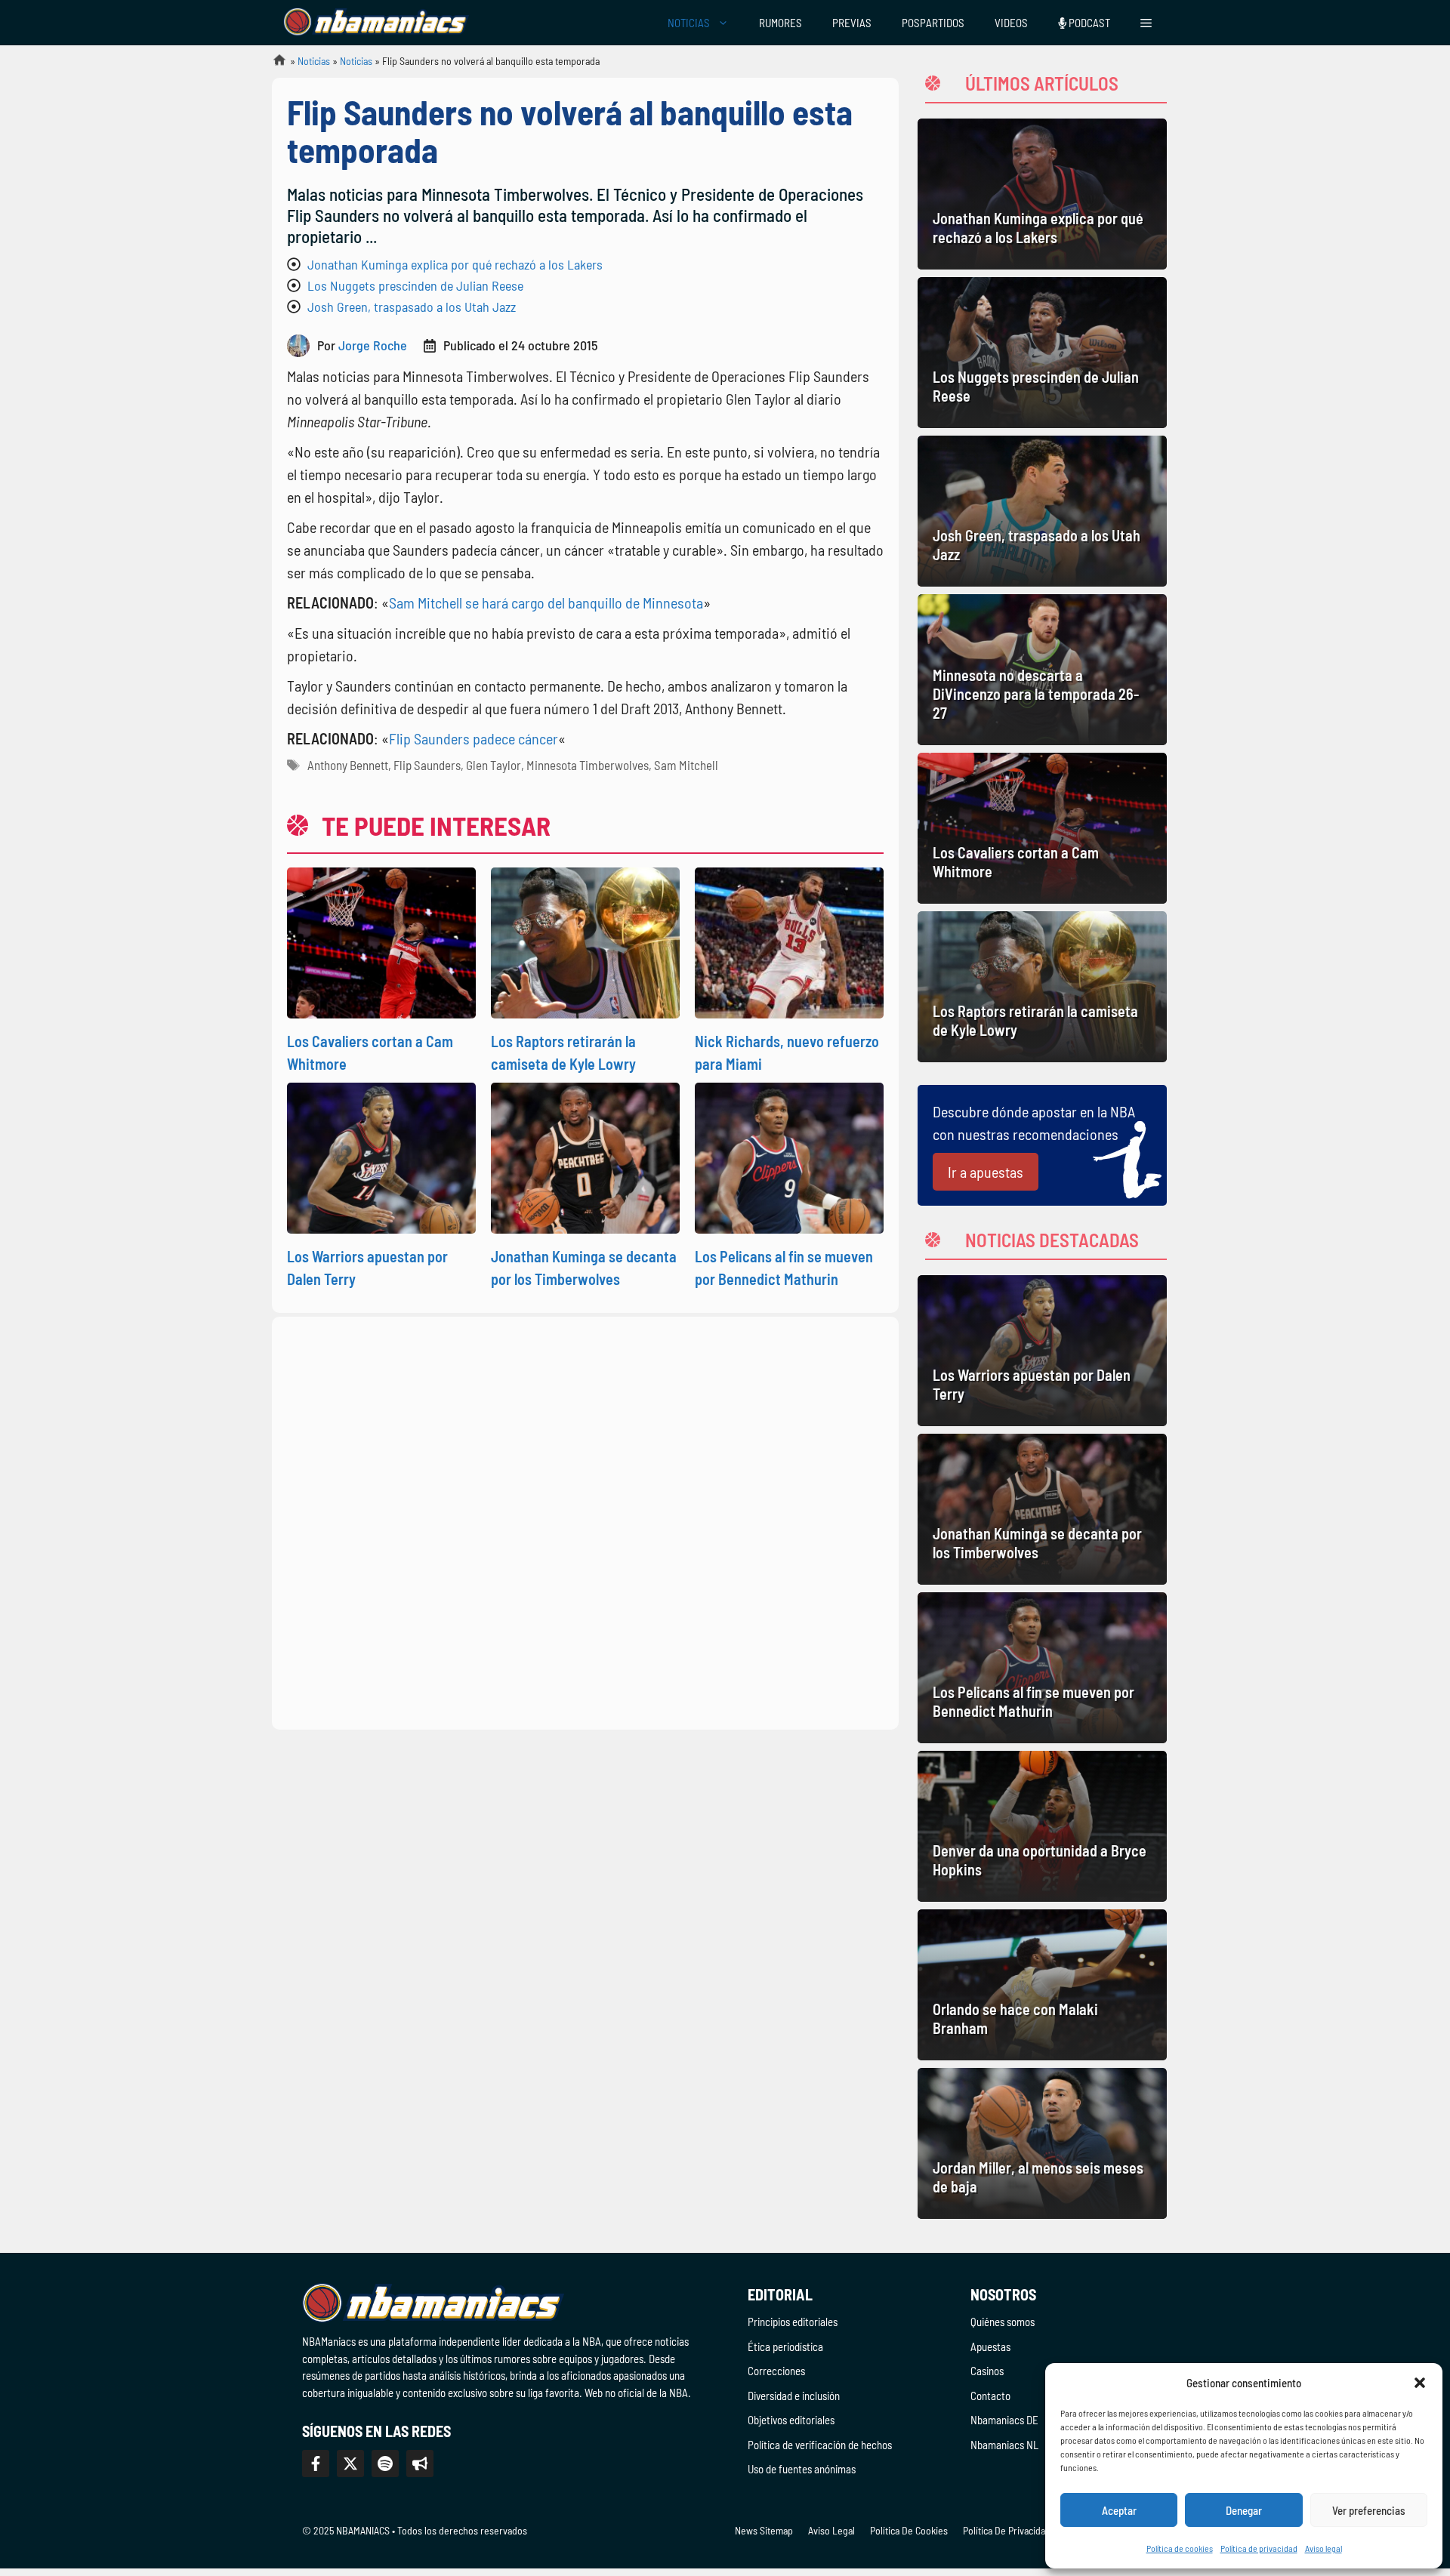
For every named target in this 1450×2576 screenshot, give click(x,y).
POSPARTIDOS (933, 23)
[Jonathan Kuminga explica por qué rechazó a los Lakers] (1042, 194)
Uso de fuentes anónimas (802, 2469)
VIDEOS (1011, 23)
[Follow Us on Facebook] (316, 2464)
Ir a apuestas (986, 1172)
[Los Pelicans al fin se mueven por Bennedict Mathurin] (1042, 1668)
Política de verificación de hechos (820, 2445)
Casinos (987, 2371)
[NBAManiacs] (376, 23)
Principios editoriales (793, 2322)
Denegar (1244, 2510)
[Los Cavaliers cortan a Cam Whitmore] (1042, 828)
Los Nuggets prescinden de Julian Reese (415, 285)
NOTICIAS (689, 23)
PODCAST (1088, 23)
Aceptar (1119, 2510)
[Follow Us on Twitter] (350, 2464)
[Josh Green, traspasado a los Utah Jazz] (1042, 511)
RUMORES (781, 23)
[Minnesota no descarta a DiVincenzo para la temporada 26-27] (1042, 670)
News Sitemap (764, 2530)
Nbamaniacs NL (1004, 2445)
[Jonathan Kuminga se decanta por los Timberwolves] (1042, 1509)
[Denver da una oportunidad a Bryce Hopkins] (1042, 1826)
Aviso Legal (831, 2530)
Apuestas (990, 2346)
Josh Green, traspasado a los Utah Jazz (412, 307)
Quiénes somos (1003, 2322)
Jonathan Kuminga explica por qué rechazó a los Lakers (455, 264)
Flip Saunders (427, 765)
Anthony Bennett (348, 765)
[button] (1420, 2383)
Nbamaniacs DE (1004, 2420)
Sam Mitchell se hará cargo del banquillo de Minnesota (546, 602)
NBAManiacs (273, 65)
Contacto (990, 2396)
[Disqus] (585, 1521)
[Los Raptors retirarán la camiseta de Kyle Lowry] (1042, 987)
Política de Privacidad (1007, 2530)
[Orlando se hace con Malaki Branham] (1042, 1985)
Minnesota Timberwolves (588, 765)
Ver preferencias (1369, 2510)
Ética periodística (785, 2346)
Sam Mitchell (686, 765)
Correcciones (776, 2371)
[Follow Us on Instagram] (385, 2464)
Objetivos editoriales (791, 2420)
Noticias (314, 61)
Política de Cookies (909, 2530)
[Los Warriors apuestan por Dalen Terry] (1042, 1351)
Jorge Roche (373, 345)
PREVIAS (852, 23)
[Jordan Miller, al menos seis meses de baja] (1042, 2143)
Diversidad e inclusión (794, 2396)
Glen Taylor (494, 765)
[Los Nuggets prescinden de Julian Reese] (1042, 353)
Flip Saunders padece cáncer (474, 738)
